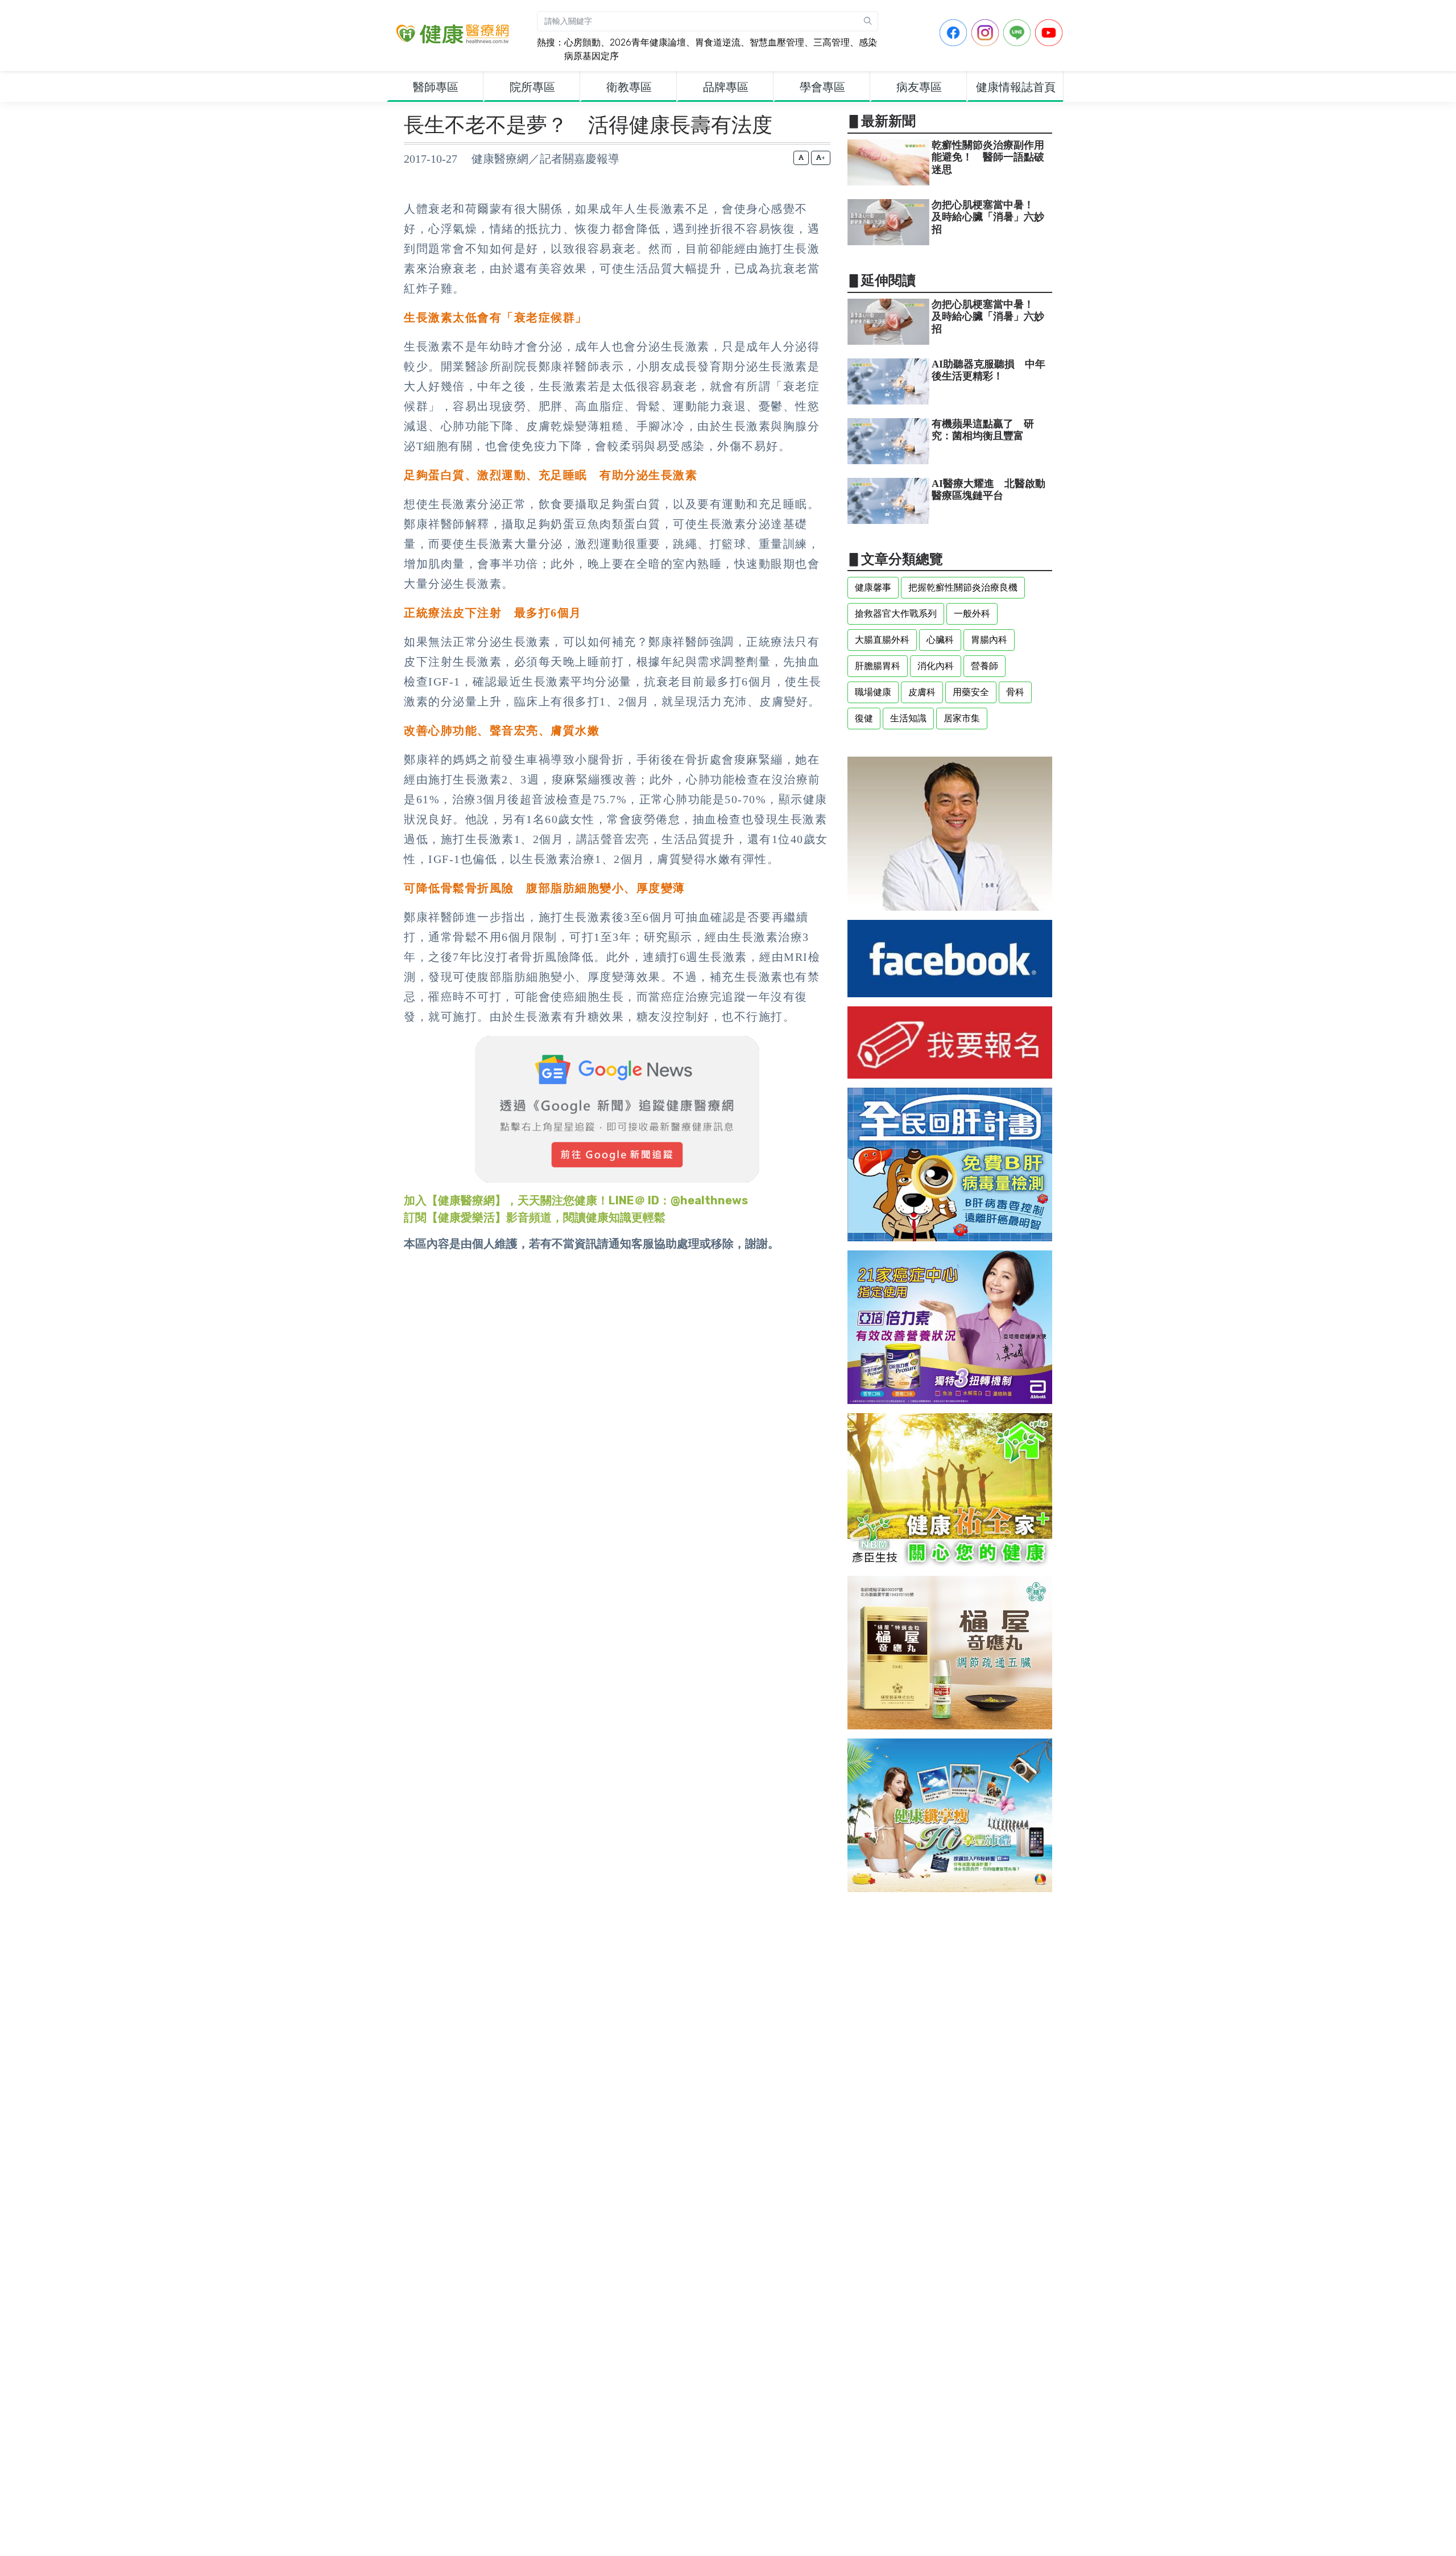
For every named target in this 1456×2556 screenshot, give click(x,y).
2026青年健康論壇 (648, 42)
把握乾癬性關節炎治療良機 (963, 587)
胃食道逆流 (718, 42)
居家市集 (962, 718)
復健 (864, 718)
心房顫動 (582, 42)
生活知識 (908, 718)
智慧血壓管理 (777, 42)
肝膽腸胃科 (878, 666)
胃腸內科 (989, 640)
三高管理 (832, 42)
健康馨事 (873, 587)
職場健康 (873, 692)
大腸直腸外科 (882, 640)
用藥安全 (971, 692)
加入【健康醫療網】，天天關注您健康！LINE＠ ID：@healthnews (576, 1200)
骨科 (1015, 692)
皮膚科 (922, 692)
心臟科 (940, 640)
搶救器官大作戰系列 (896, 614)
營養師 (985, 666)
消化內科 (936, 666)
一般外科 (972, 614)
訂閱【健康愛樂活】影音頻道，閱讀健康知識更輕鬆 (535, 1217)
